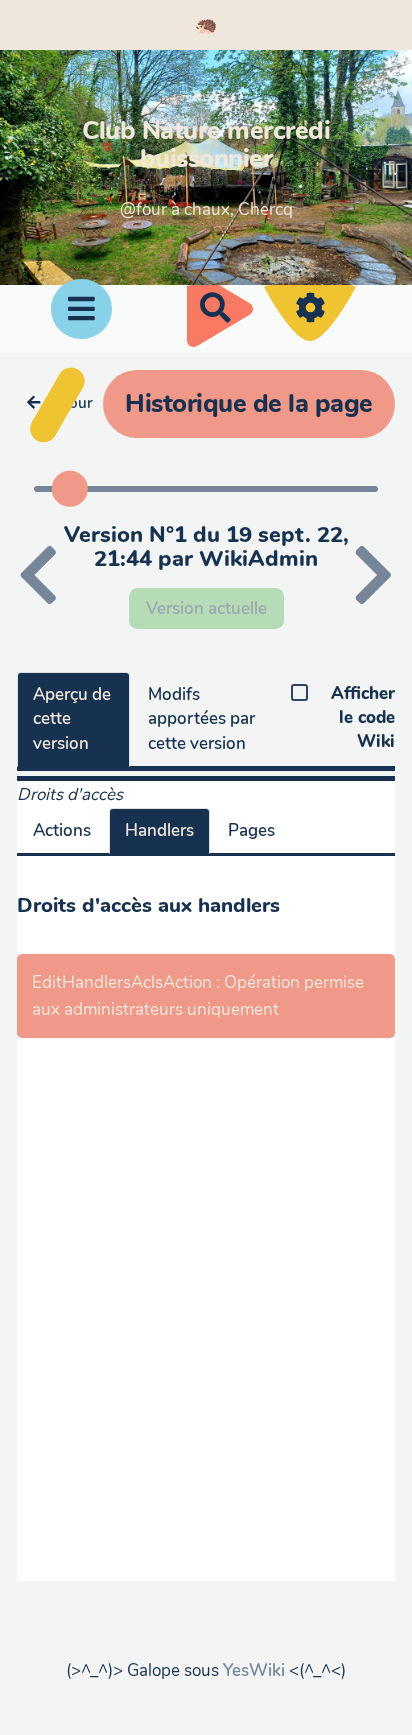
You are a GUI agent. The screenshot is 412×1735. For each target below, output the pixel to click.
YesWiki (254, 1670)
